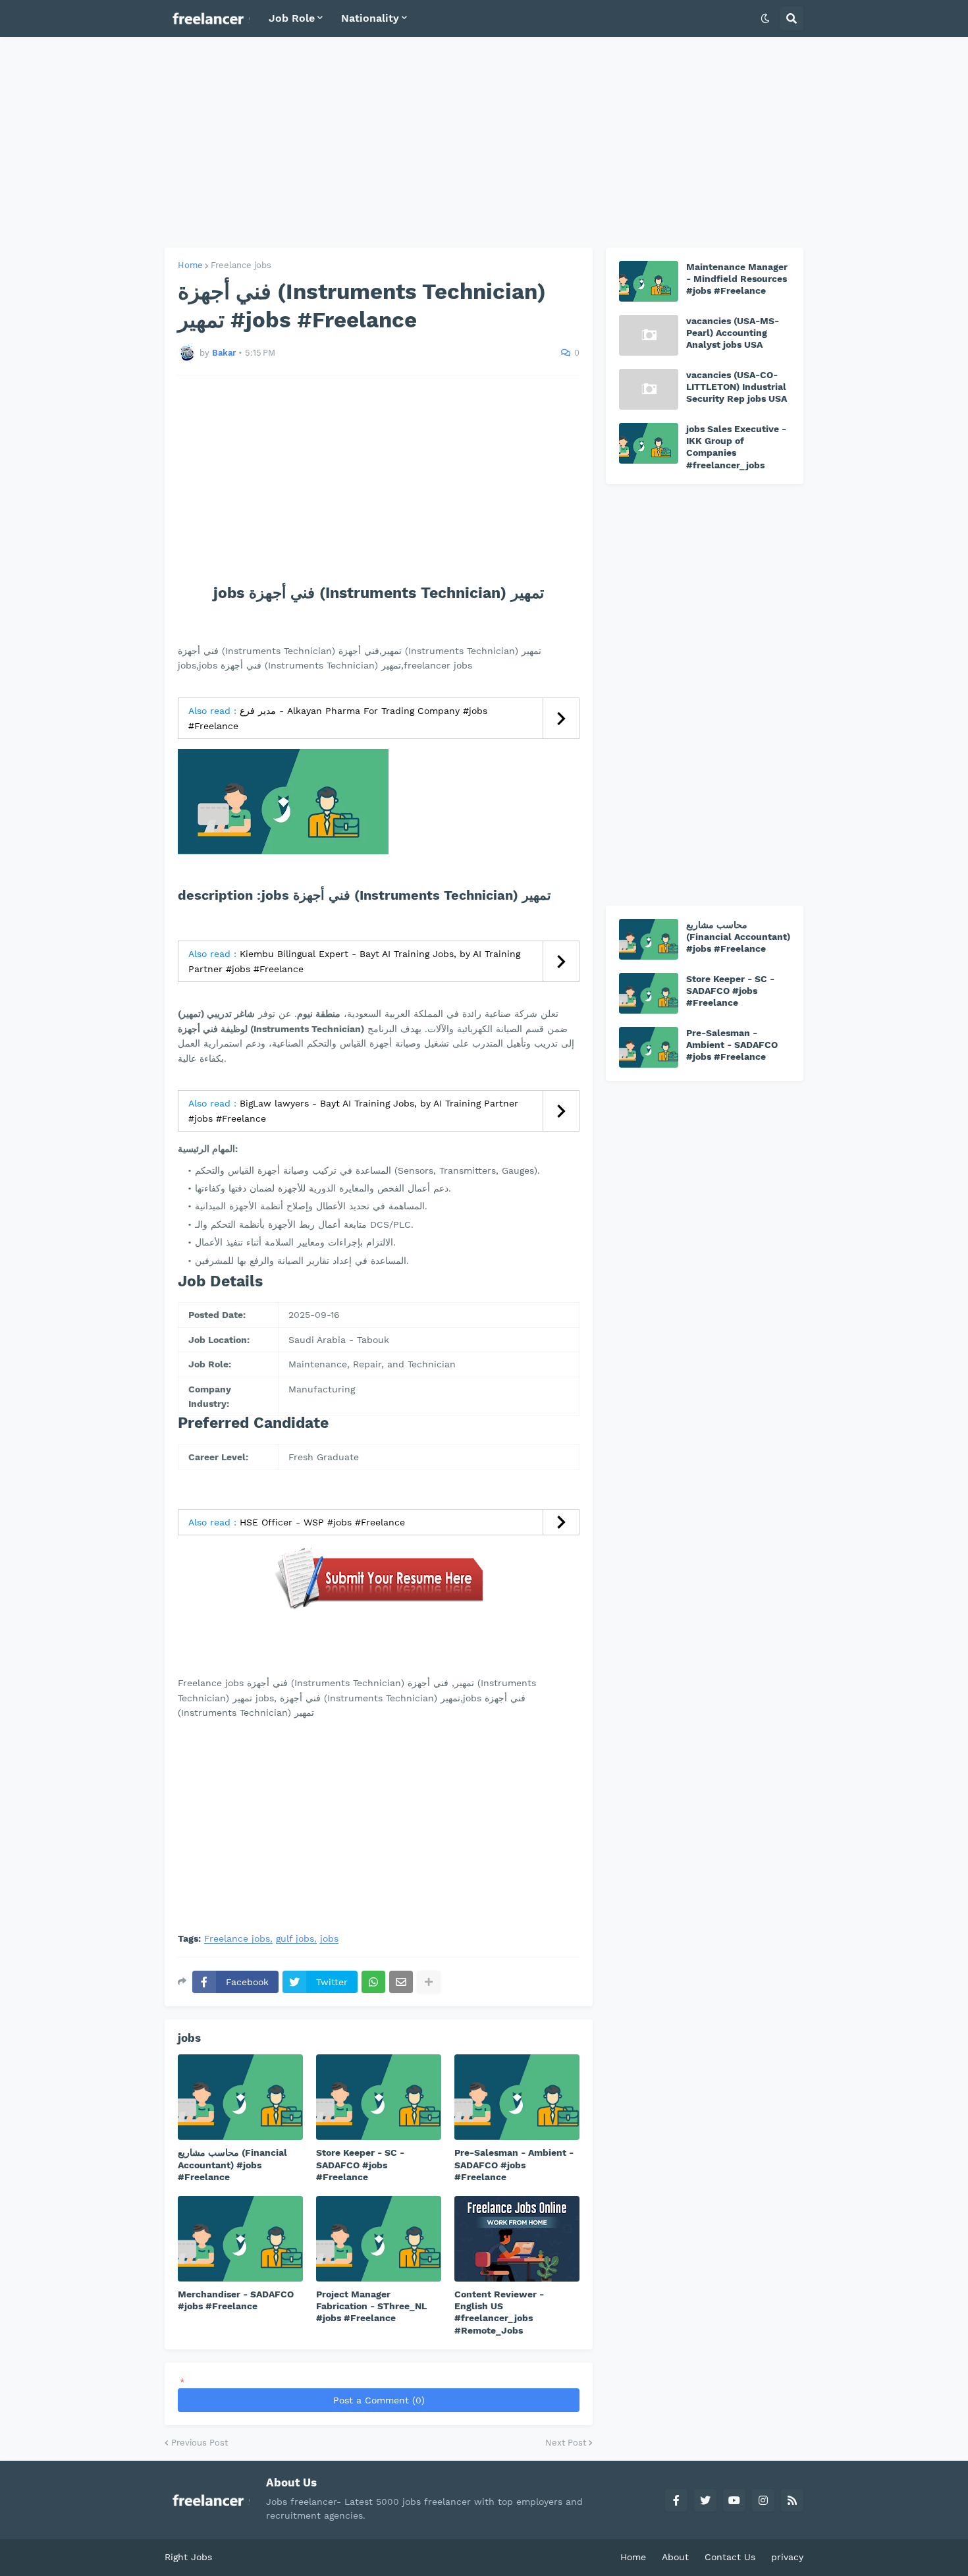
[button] (765, 18)
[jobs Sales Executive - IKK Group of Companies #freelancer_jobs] (649, 443)
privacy (787, 2557)
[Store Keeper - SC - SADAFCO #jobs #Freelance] (379, 2097)
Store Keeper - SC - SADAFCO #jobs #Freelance (360, 2164)
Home (190, 265)
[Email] (401, 1982)
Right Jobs (188, 2557)
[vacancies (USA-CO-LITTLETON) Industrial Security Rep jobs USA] (649, 389)
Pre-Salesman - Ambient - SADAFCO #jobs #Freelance (514, 2164)
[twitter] (705, 2500)
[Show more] (429, 1982)
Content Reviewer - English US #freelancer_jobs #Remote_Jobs (499, 2312)
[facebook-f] (676, 2500)
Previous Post (200, 2443)
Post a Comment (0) (379, 2400)
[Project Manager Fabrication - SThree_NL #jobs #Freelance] (379, 2239)
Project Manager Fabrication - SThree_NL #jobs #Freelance (371, 2306)
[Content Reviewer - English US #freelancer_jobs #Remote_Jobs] (517, 2239)
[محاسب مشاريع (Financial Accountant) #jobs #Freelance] (240, 2097)
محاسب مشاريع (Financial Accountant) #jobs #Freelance (232, 2164)
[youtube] (734, 2500)
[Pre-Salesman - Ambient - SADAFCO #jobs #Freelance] (517, 2097)
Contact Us (730, 2557)
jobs (329, 1939)
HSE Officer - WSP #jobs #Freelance (322, 1522)
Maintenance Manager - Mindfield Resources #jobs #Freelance (737, 279)
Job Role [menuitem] (292, 18)
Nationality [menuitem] (370, 18)
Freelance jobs (241, 265)
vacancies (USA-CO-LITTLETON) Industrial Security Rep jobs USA (737, 387)
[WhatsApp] (373, 1982)
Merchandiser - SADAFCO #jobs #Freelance (236, 2300)
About (675, 2557)
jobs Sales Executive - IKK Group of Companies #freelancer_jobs (736, 447)
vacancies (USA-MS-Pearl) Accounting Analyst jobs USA (733, 333)
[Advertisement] (484, 142)
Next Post (566, 2443)
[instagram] (763, 2500)
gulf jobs (295, 1939)
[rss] (792, 2500)
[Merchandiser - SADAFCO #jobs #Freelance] (240, 2239)
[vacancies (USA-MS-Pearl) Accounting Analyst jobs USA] (649, 335)
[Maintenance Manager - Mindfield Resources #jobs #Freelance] (649, 281)
